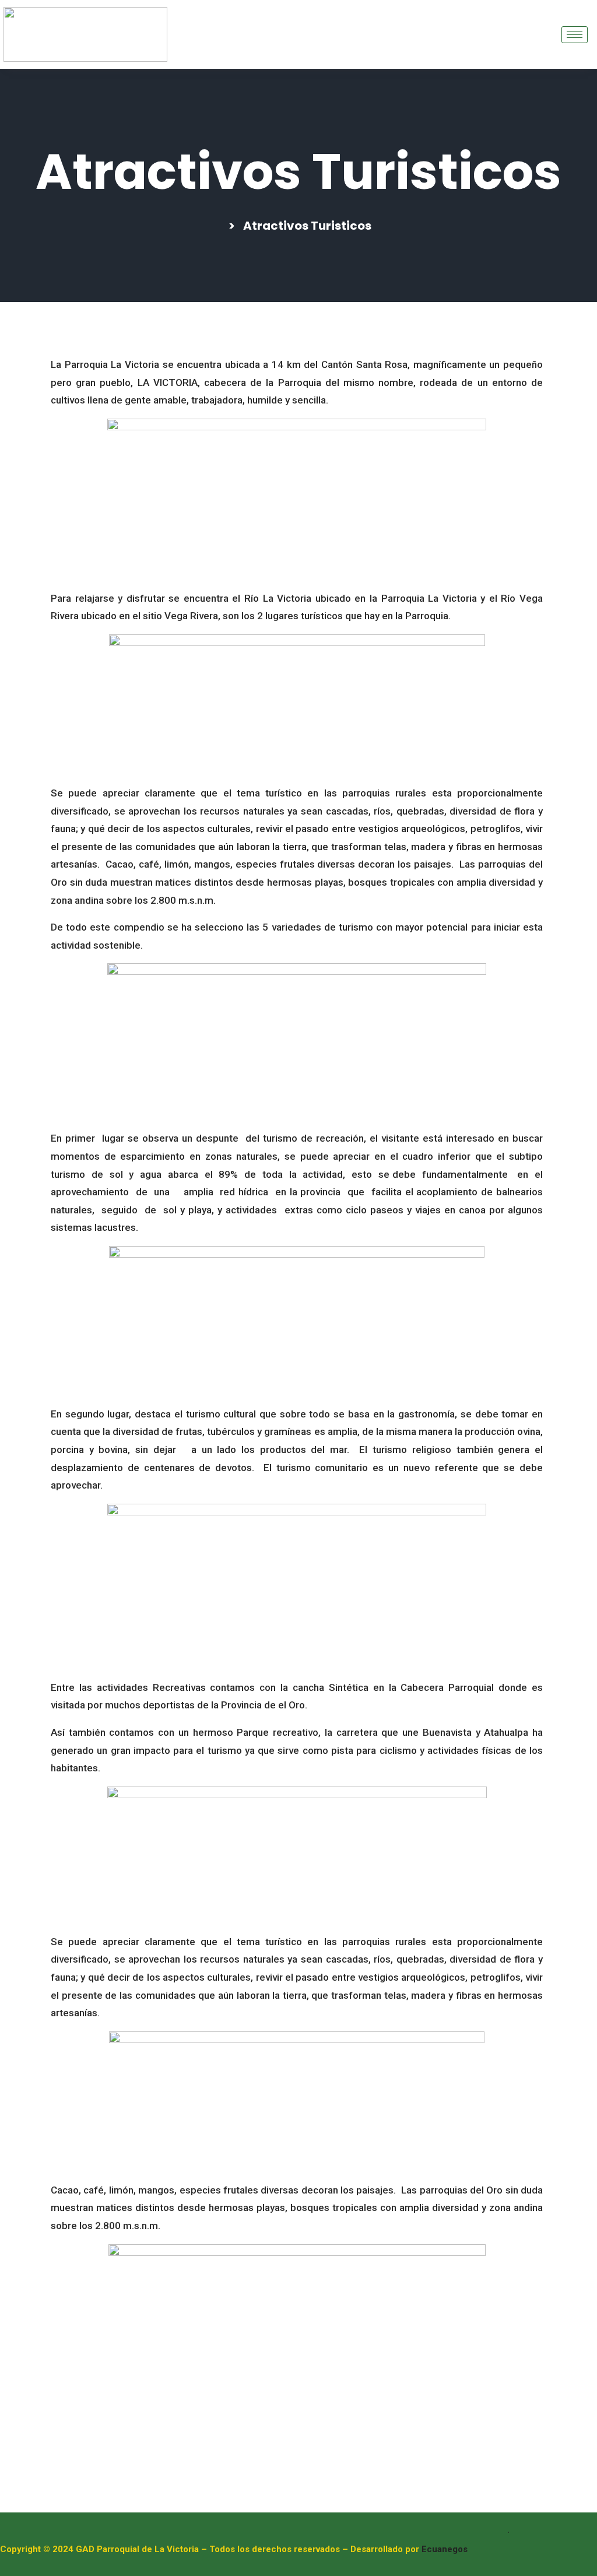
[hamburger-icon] (575, 35)
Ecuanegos (445, 2549)
